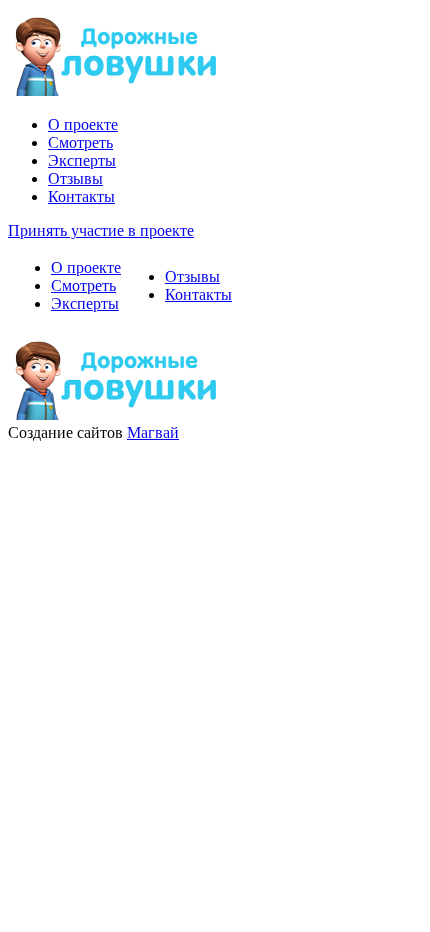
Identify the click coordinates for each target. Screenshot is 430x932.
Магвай (153, 432)
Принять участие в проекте (101, 230)
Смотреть (80, 142)
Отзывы (75, 178)
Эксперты (82, 160)
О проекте (83, 124)
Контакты (81, 196)
